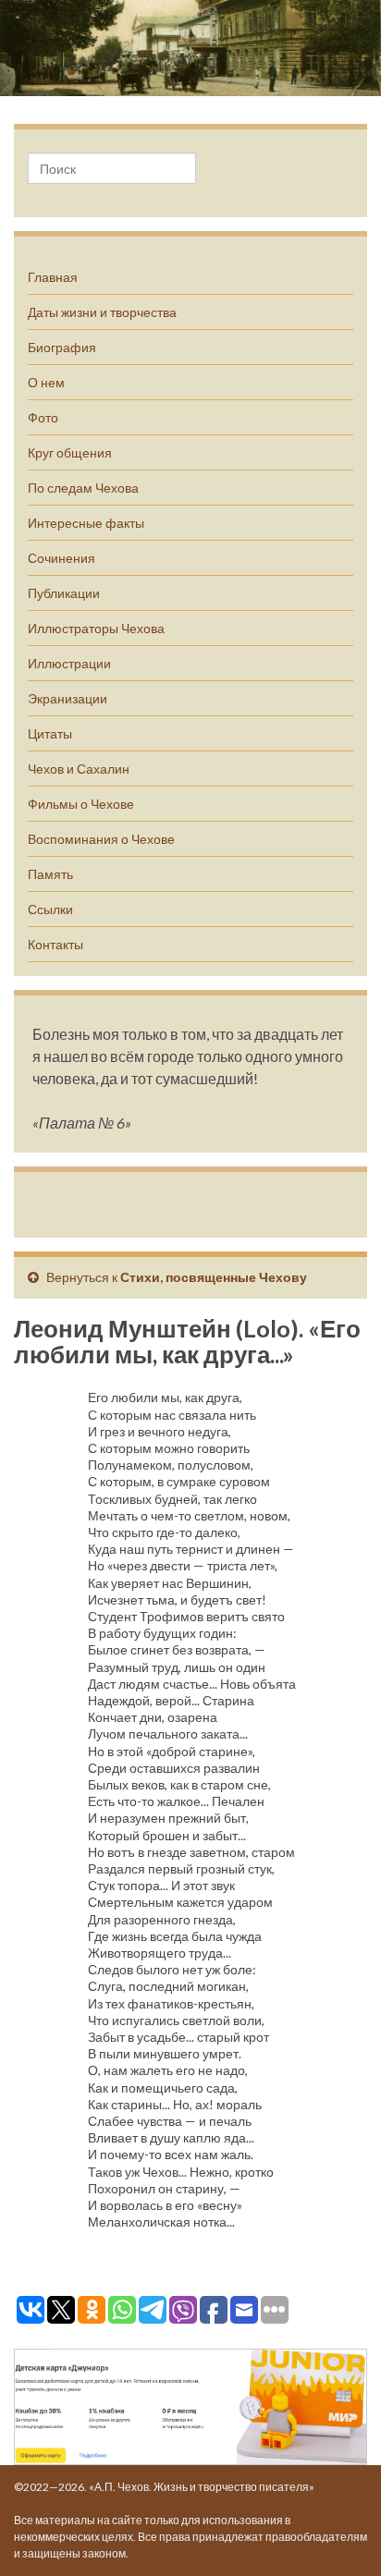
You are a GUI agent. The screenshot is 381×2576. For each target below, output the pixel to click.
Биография (62, 347)
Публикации (64, 593)
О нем (46, 382)
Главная (53, 277)
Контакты (55, 944)
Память (50, 874)
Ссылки (50, 909)
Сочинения (61, 558)
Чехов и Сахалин (79, 769)
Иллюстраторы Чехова (96, 628)
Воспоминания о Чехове (101, 839)
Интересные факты (86, 523)
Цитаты (50, 733)
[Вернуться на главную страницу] (190, 48)
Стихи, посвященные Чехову (214, 1277)
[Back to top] (339, 2534)
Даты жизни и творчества (102, 312)
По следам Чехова (83, 488)
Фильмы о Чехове (81, 804)
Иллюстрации (69, 663)
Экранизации (68, 698)
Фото (43, 417)
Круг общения (70, 452)
